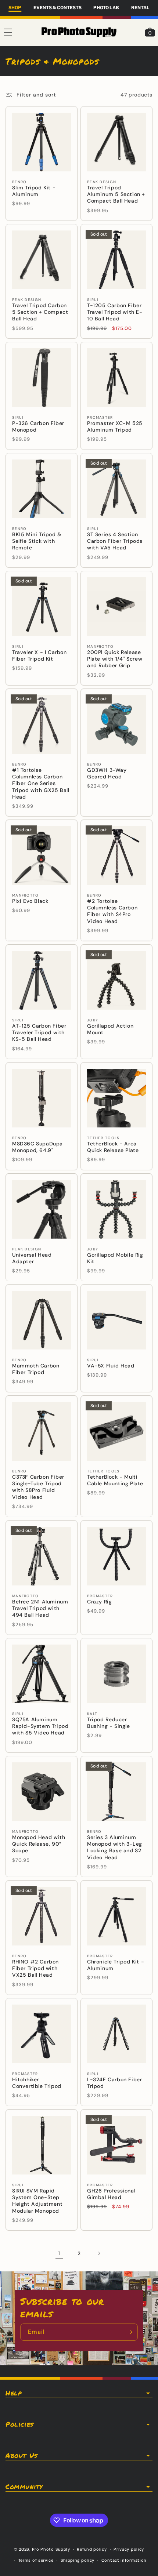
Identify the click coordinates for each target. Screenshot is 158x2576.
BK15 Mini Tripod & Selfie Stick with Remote (37, 541)
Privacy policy (129, 2549)
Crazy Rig (99, 1602)
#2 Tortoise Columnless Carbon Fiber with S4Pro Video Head (112, 911)
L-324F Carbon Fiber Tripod (114, 2083)
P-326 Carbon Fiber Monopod (38, 426)
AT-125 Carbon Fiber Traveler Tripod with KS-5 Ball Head (39, 1032)
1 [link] (59, 2253)
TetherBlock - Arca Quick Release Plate (113, 1147)
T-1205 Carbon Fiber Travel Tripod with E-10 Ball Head (115, 312)
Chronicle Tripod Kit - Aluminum (116, 1965)
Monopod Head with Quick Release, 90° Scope (39, 1844)
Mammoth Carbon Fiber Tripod (36, 1369)
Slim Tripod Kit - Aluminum (34, 191)
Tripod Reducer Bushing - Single (109, 1723)
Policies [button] (19, 2424)
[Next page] (99, 2253)
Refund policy (92, 2549)
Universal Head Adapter (32, 1258)
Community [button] (24, 2487)
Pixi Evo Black (30, 901)
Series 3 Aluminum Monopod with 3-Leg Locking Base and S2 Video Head (115, 1847)
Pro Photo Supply (51, 2549)
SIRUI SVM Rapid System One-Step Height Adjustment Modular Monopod (37, 2201)
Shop (15, 8)
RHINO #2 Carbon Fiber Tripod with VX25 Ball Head (35, 1968)
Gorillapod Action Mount (110, 1029)
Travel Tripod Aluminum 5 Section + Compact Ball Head (116, 194)
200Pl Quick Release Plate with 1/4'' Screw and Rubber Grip (115, 659)
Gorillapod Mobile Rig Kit (115, 1258)
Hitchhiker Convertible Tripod (37, 2083)
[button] (8, 32)
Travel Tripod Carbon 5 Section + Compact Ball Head (40, 312)
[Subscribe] (129, 2332)
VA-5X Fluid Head (111, 1366)
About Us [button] (21, 2456)
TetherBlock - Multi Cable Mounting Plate (115, 1480)
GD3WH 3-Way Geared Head (107, 773)
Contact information (124, 2560)
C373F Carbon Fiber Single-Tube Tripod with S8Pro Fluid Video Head (38, 1487)
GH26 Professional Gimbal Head (111, 2194)
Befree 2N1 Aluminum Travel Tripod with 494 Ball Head (40, 1608)
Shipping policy (78, 2560)
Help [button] (13, 2393)
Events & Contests (58, 8)
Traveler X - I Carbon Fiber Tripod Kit (39, 655)
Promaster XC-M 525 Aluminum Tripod (115, 426)
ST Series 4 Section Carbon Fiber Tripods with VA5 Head (115, 541)
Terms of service (36, 2560)
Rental (140, 8)
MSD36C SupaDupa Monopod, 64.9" (37, 1147)
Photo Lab (106, 8)
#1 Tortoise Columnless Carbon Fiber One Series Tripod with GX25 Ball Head (41, 783)
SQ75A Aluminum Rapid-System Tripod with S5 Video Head (40, 1726)
